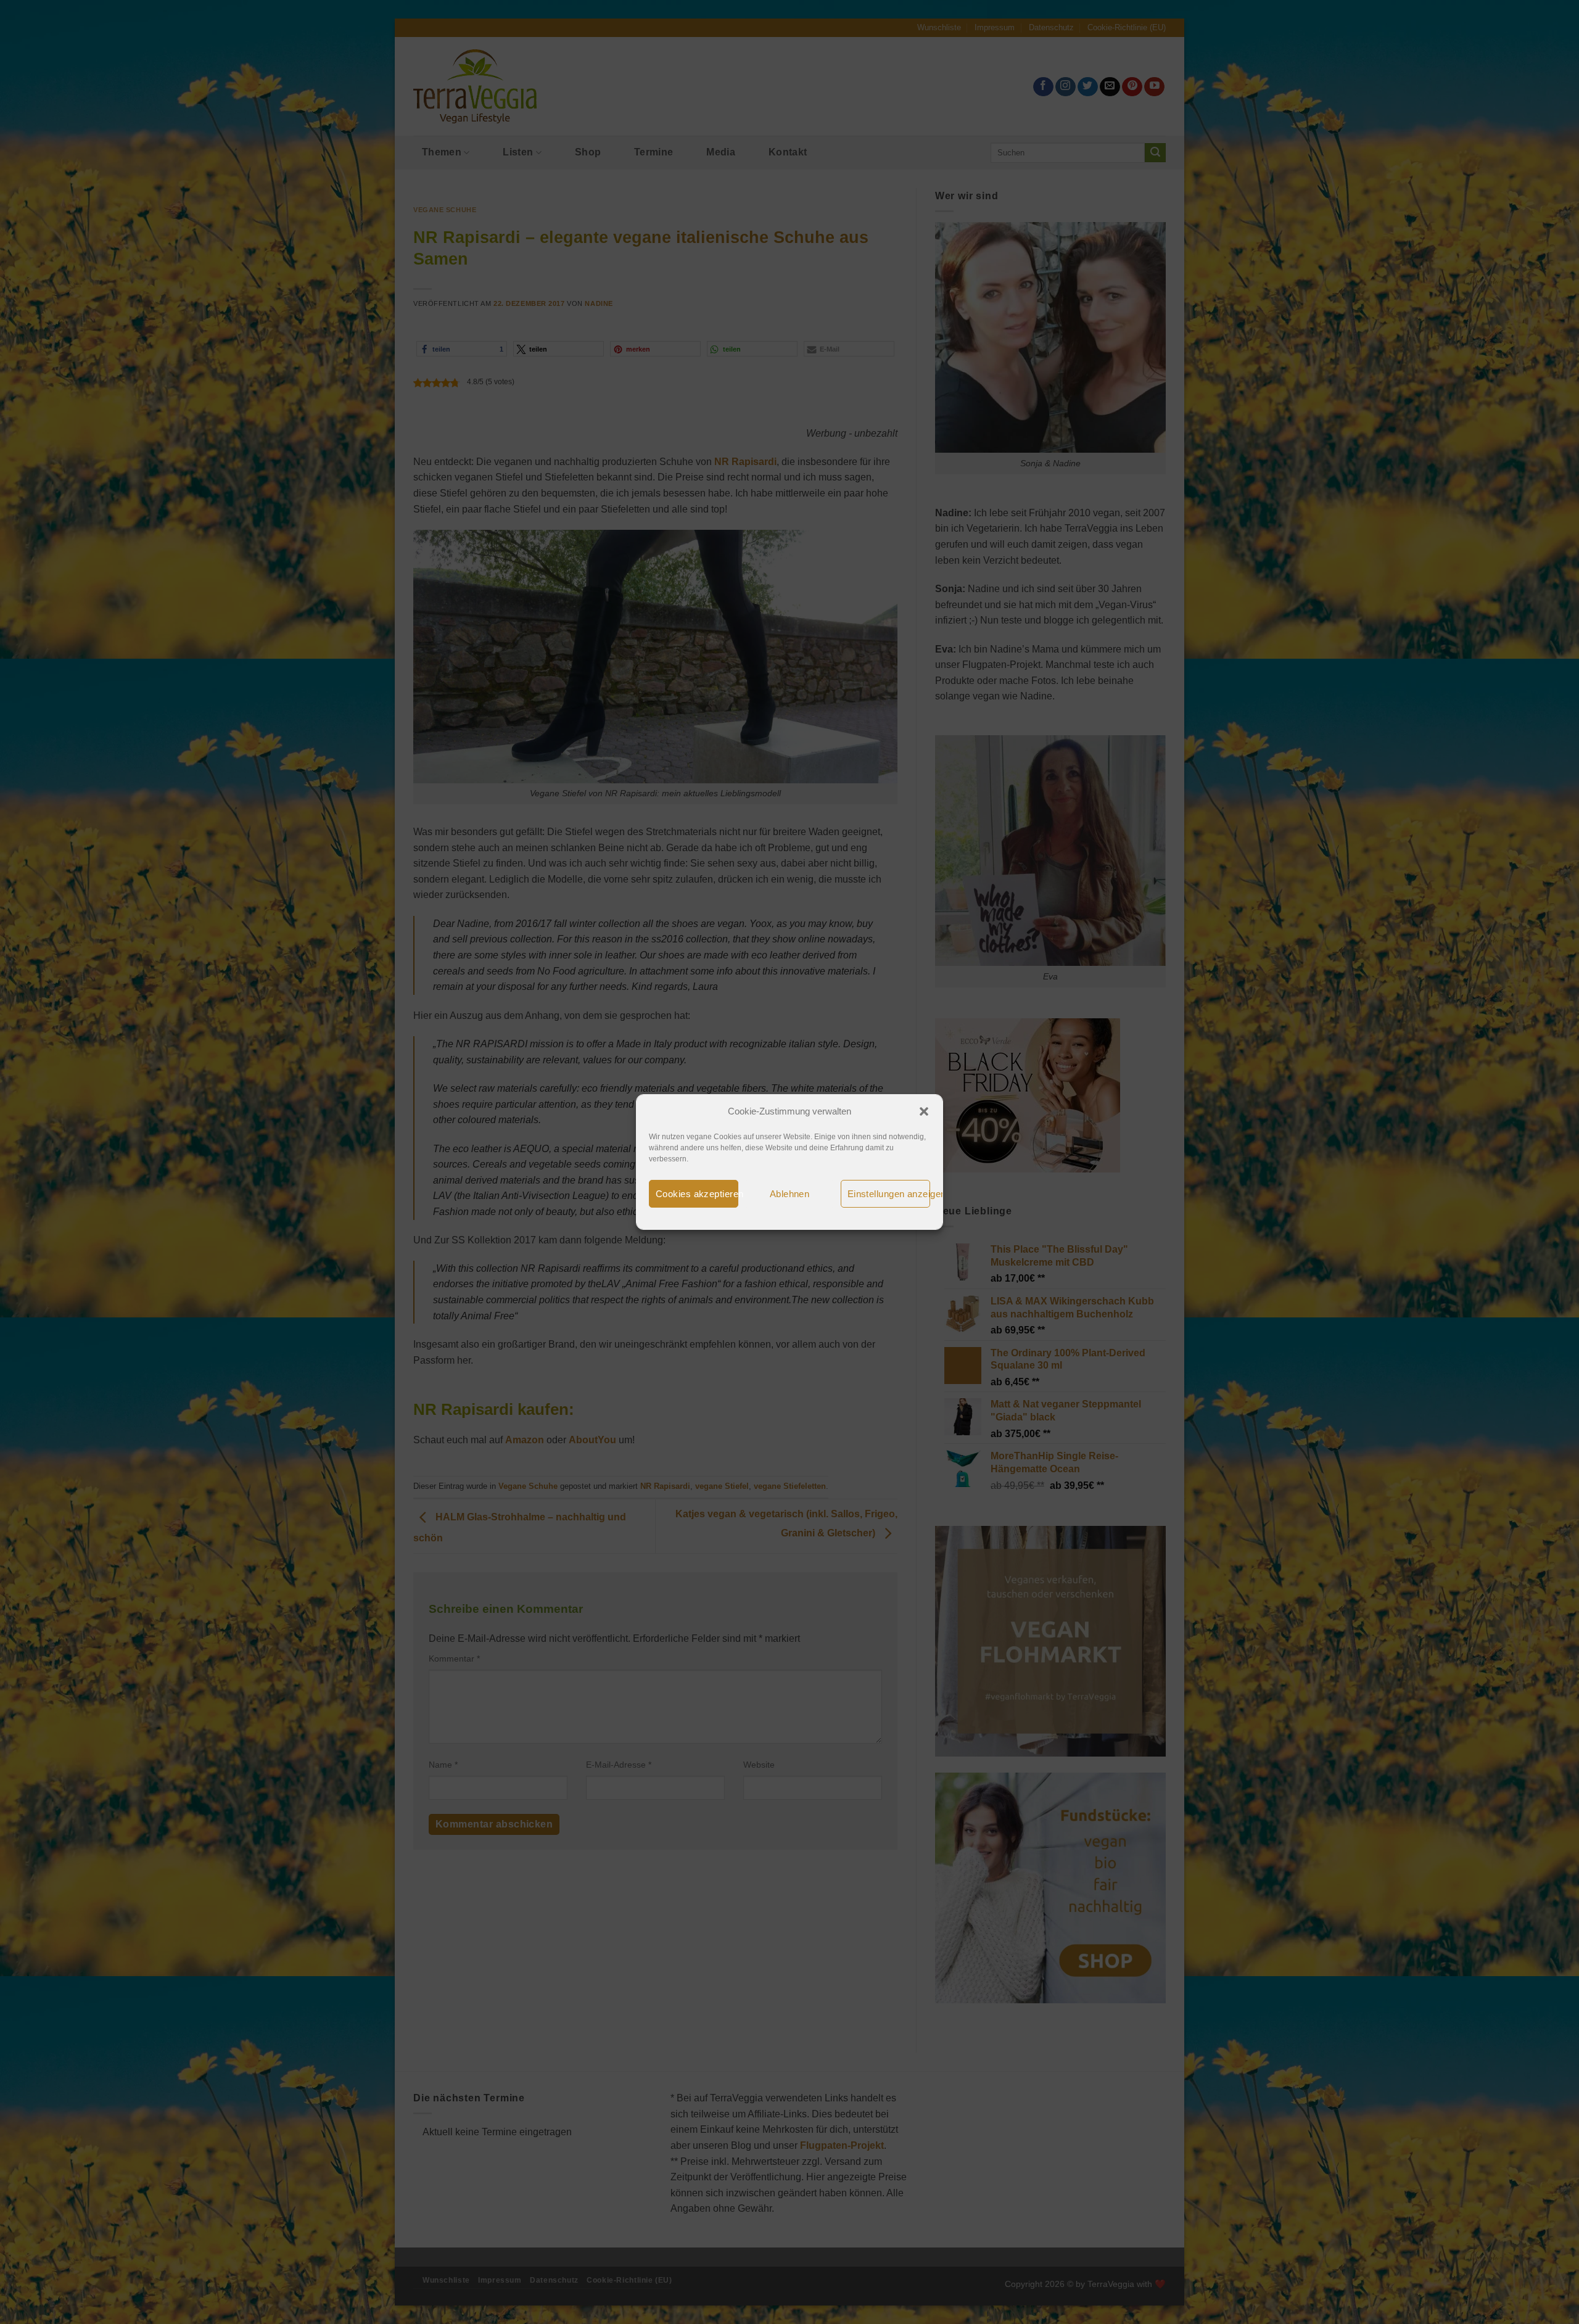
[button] (924, 1111)
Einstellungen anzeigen (889, 1194)
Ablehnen (790, 1194)
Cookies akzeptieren (697, 1194)
